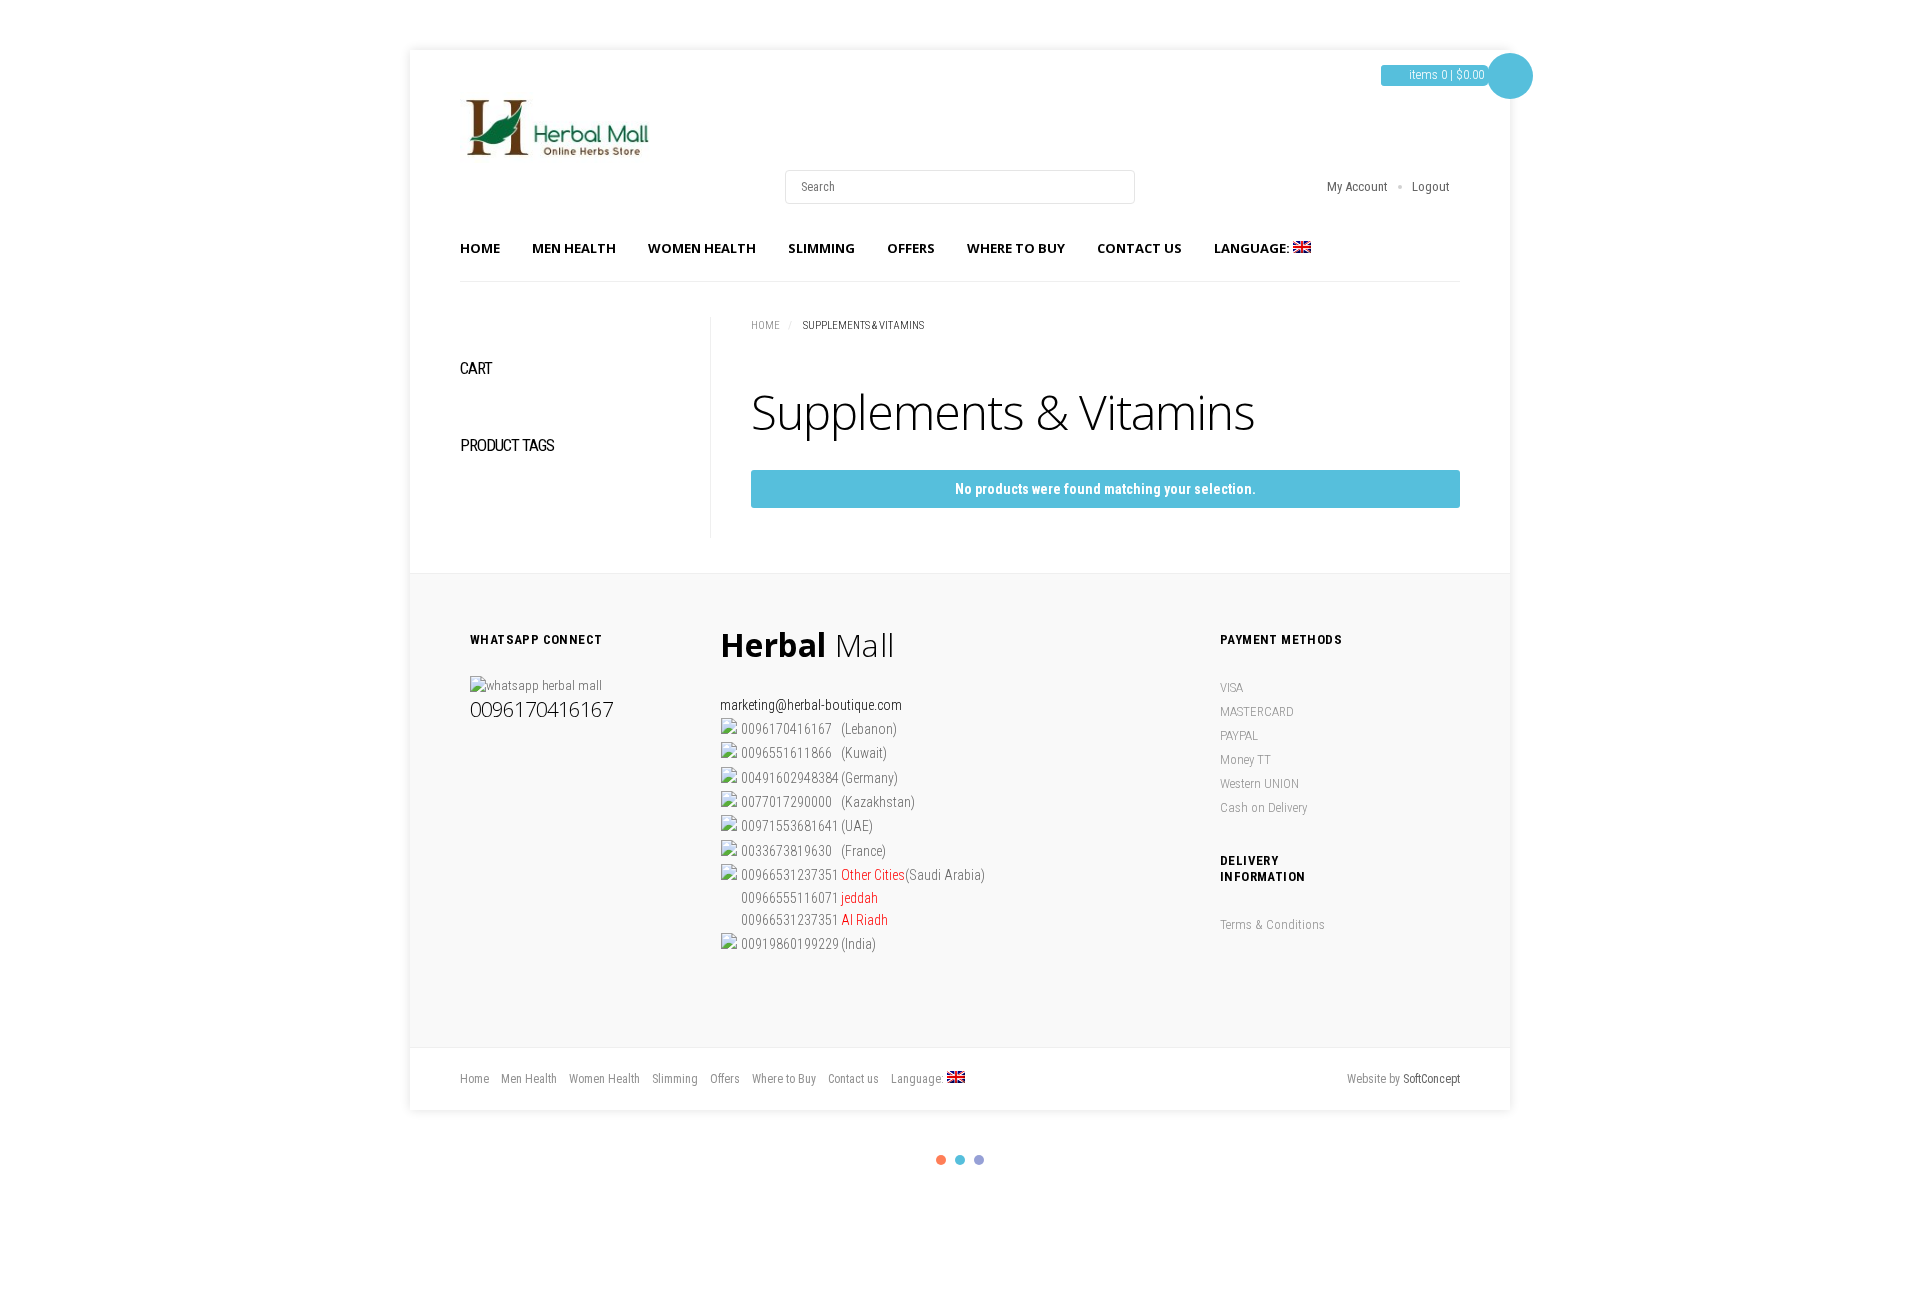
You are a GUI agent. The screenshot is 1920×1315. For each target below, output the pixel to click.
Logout (1431, 186)
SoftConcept (1431, 1079)
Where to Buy (1016, 248)
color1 (941, 1160)
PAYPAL (1239, 735)
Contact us (1139, 248)
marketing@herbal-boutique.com (811, 705)
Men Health (574, 248)
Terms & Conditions (1272, 924)
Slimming (821, 248)
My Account (1357, 186)
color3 (979, 1160)
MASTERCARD (1257, 711)
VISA (1231, 687)
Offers (911, 248)
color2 (960, 1160)
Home (480, 248)
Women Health (702, 248)
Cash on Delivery (1263, 807)
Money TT (1245, 759)
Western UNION (1259, 783)
